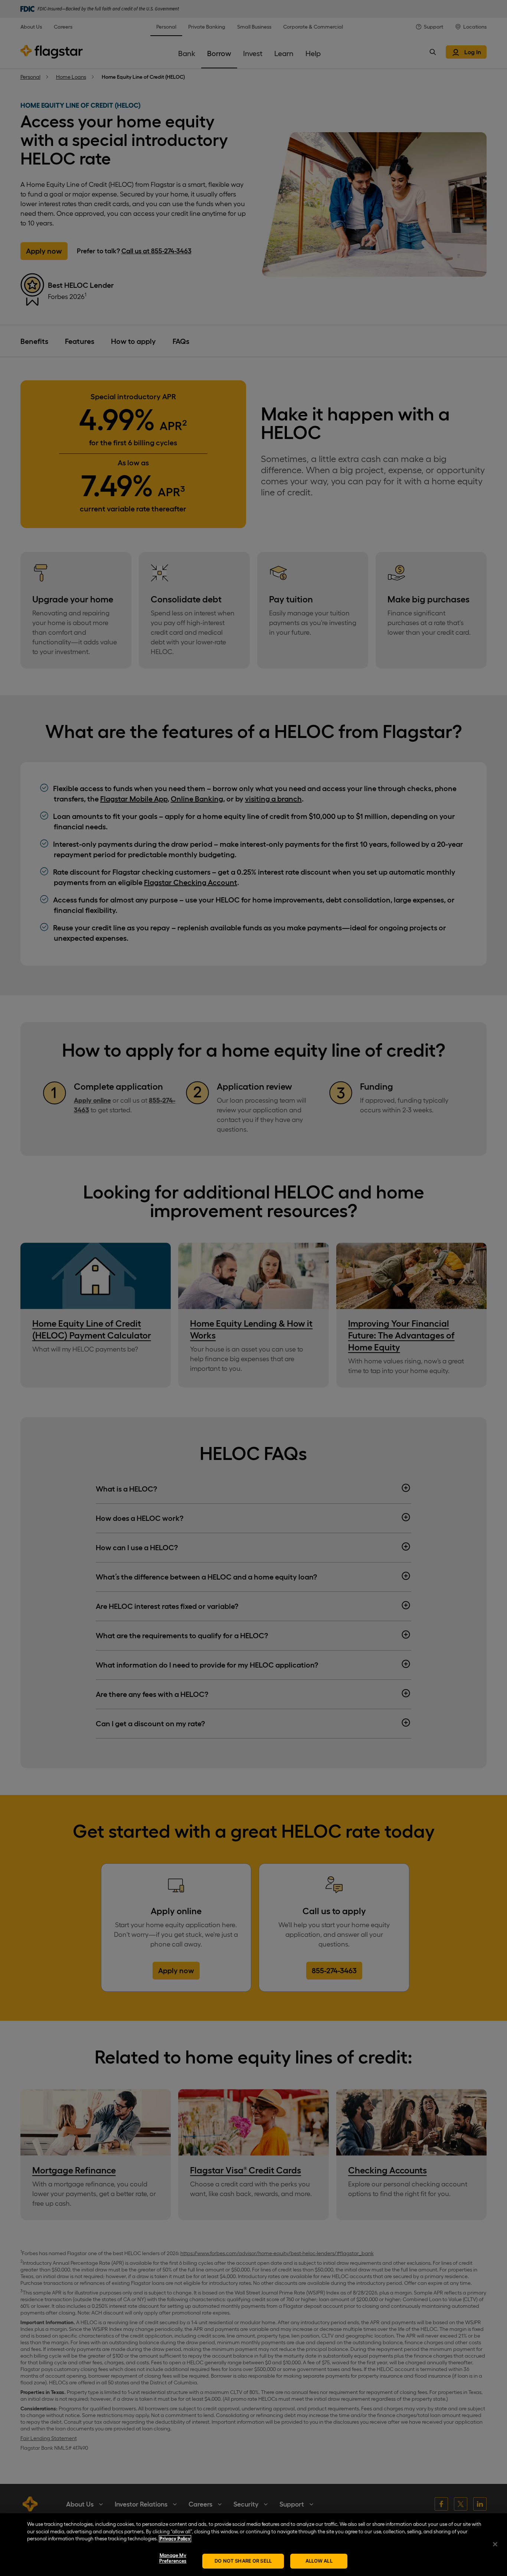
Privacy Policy (175, 2539)
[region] (253, 2545)
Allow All (319, 2561)
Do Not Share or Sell (243, 2561)
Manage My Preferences (173, 2558)
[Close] (495, 2544)
